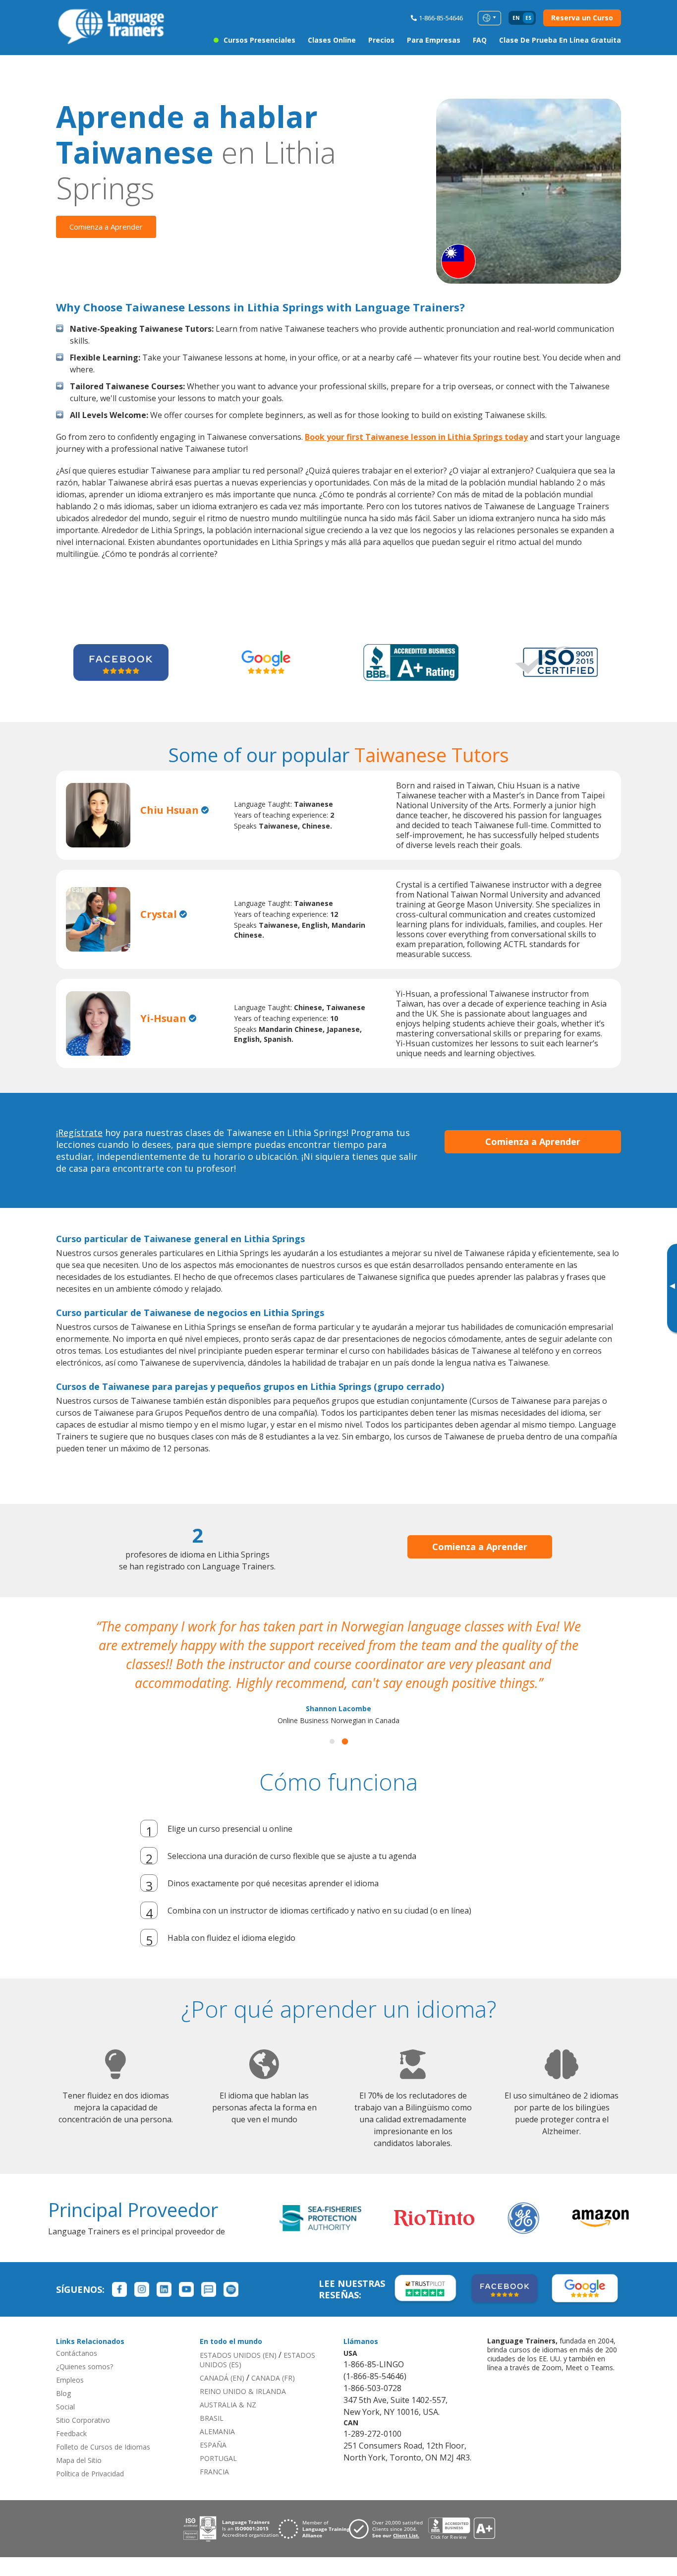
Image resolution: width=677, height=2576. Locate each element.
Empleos (70, 2380)
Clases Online (332, 40)
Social (65, 2407)
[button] (332, 1741)
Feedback (71, 2433)
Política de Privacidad (90, 2474)
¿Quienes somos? (85, 2366)
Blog (63, 2393)
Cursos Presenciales (259, 40)
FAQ (480, 40)
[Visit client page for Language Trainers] (389, 2529)
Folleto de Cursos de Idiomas (103, 2447)
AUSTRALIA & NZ (228, 2405)
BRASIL (212, 2418)
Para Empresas (434, 40)
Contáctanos (77, 2353)
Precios (381, 40)
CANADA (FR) (273, 2378)
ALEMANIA (217, 2431)
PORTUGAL (218, 2458)
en (516, 18)
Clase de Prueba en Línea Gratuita (560, 40)
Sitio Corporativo (83, 2420)
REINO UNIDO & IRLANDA (243, 2391)
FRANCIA (214, 2472)
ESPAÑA (213, 2445)
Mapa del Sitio (79, 2460)
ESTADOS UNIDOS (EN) (238, 2355)
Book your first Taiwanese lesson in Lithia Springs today (416, 437)
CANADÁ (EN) (222, 2378)
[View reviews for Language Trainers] (461, 2529)
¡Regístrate (79, 1133)
